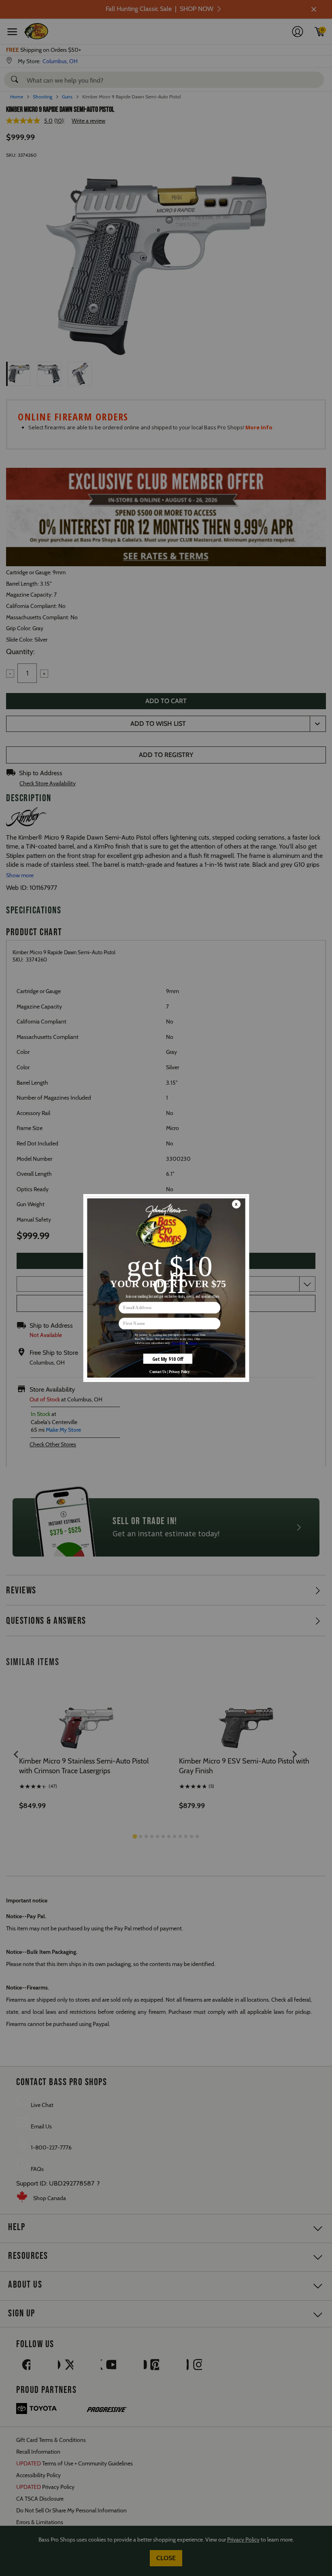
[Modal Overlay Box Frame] (166, 1288)
